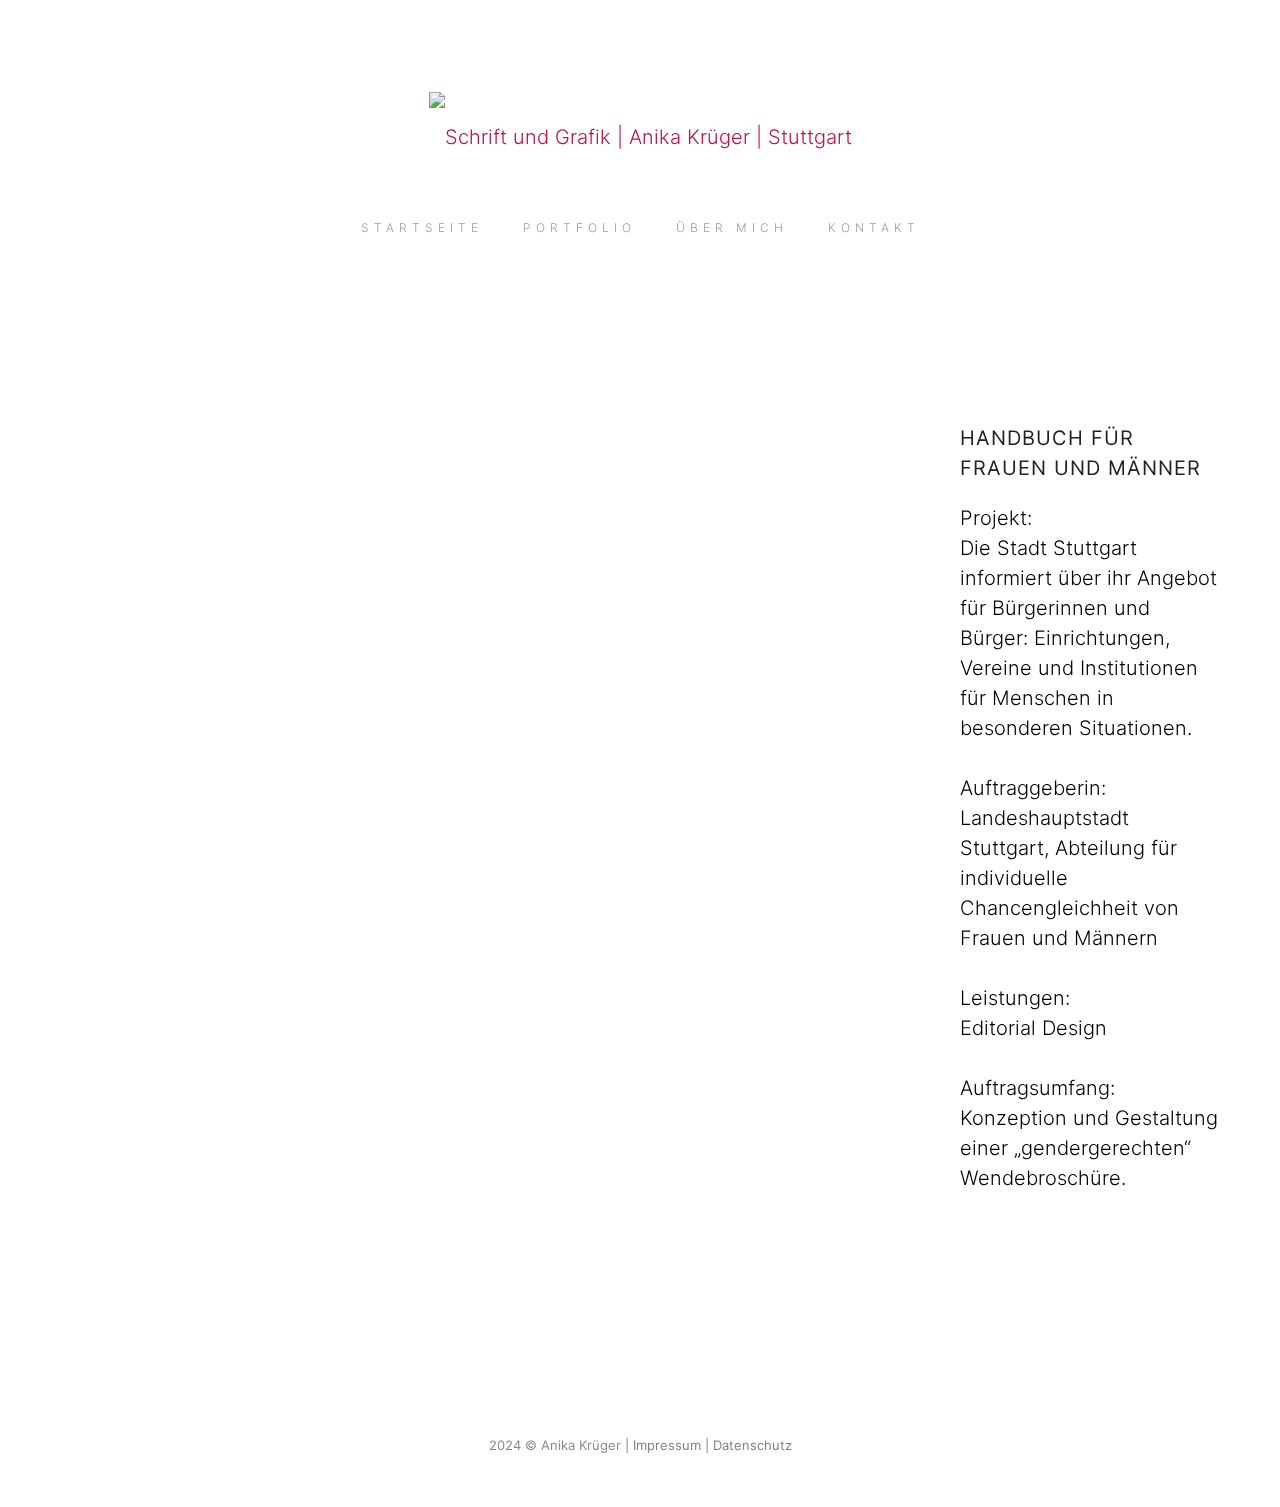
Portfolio (579, 227)
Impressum (667, 1445)
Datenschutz (752, 1445)
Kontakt (874, 227)
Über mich (732, 227)
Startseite (422, 227)
